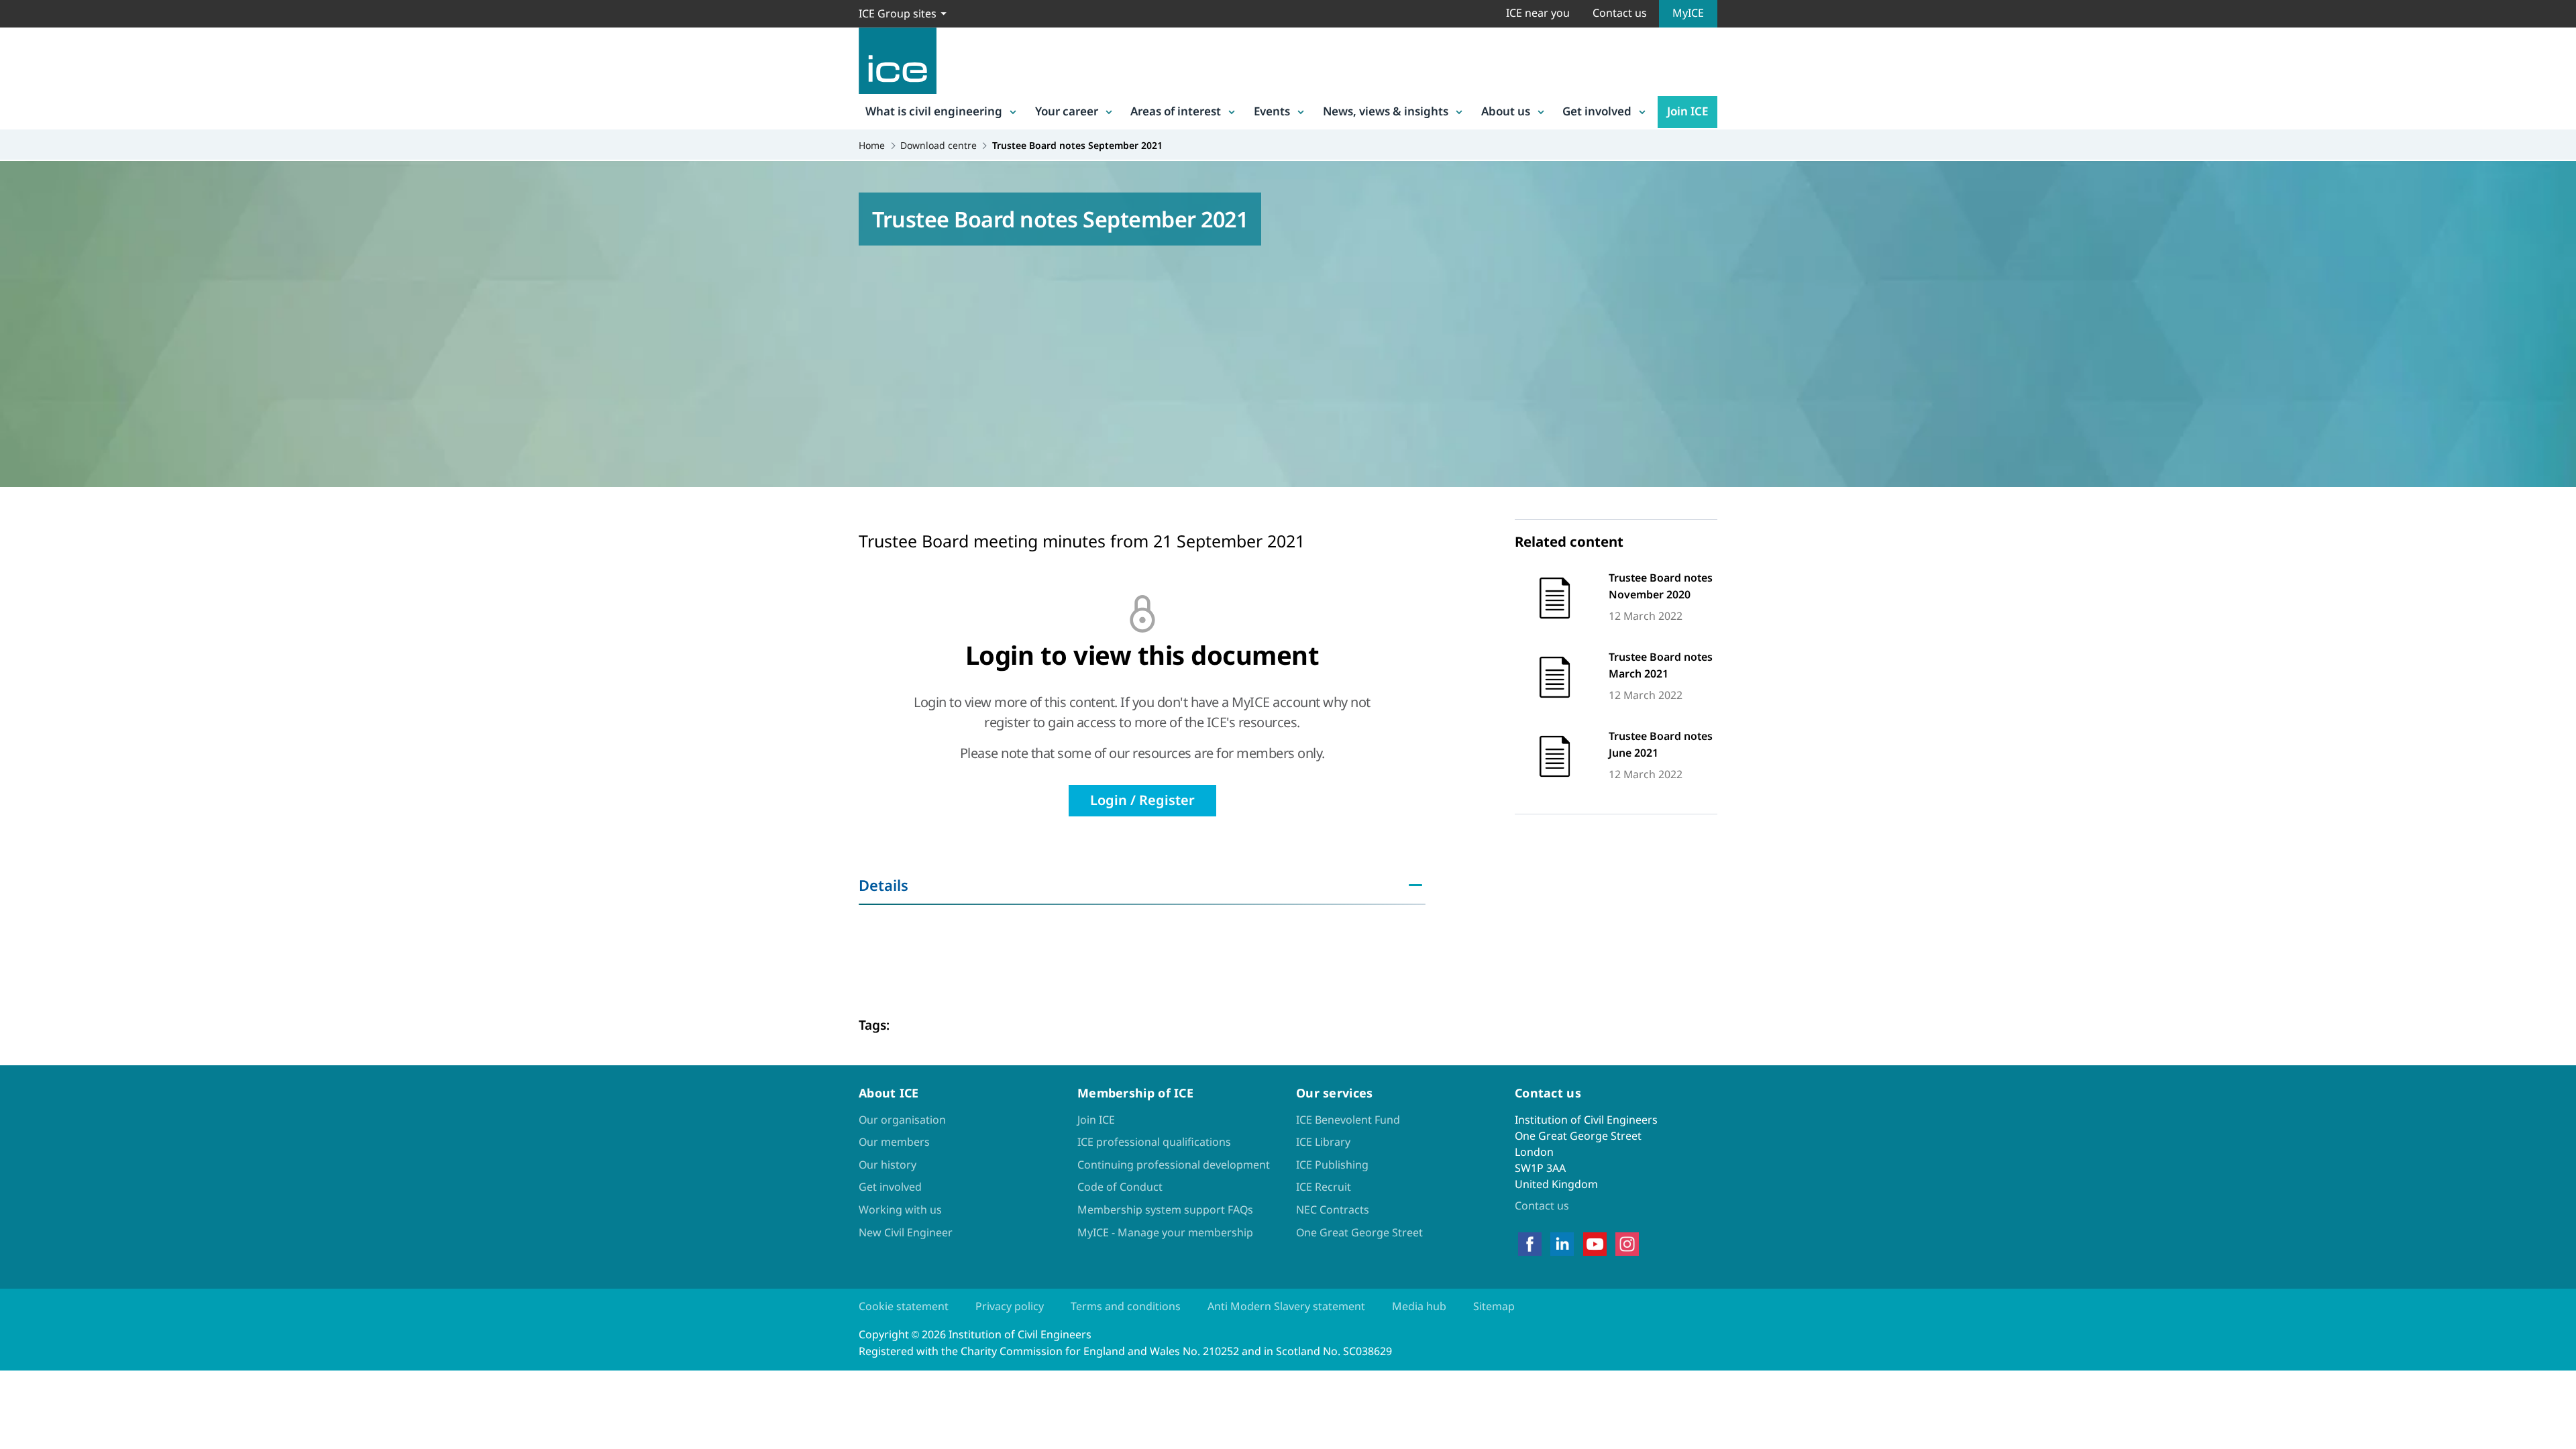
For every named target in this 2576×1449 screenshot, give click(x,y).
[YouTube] (1595, 1244)
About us (1506, 111)
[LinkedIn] (1562, 1244)
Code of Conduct (1120, 1187)
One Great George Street (1359, 1232)
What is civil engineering (934, 111)
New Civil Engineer (906, 1232)
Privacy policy (1010, 1306)
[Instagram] (1627, 1244)
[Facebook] (1530, 1244)
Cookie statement (904, 1306)
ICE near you (1538, 13)
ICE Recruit (1324, 1187)
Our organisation (902, 1120)
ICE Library (1323, 1142)
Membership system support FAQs (1165, 1210)
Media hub (1419, 1306)
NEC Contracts (1333, 1210)
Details (883, 885)
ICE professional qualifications (1154, 1142)
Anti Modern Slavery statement (1286, 1306)
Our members (894, 1142)
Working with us (900, 1210)
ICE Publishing (1332, 1165)
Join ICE (1687, 111)
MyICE (1688, 13)
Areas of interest (1176, 111)
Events (1272, 111)
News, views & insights (1386, 111)
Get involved (1597, 111)
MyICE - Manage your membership (1165, 1232)
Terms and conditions (1126, 1306)
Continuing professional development (1174, 1165)
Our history (888, 1165)
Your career (1067, 111)
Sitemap (1494, 1306)
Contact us (1620, 13)
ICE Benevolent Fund (1348, 1120)
